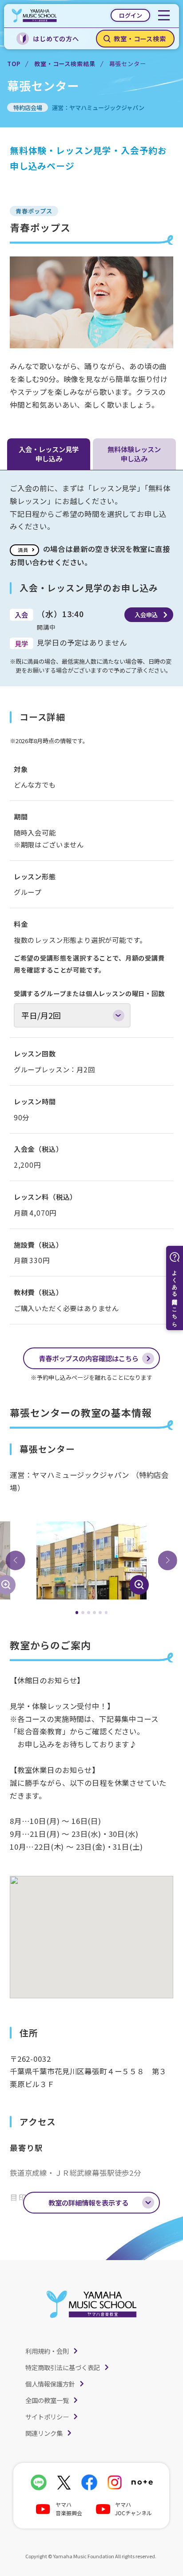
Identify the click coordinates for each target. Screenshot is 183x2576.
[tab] (77, 1613)
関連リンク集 (44, 2433)
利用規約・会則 (47, 2351)
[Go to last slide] (16, 1560)
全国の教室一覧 (47, 2400)
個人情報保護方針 (50, 2384)
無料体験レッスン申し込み (134, 454)
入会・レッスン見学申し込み (49, 454)
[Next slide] (167, 1560)
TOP (14, 64)
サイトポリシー (47, 2416)
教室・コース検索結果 (65, 64)
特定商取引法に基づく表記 (63, 2367)
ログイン (131, 15)
